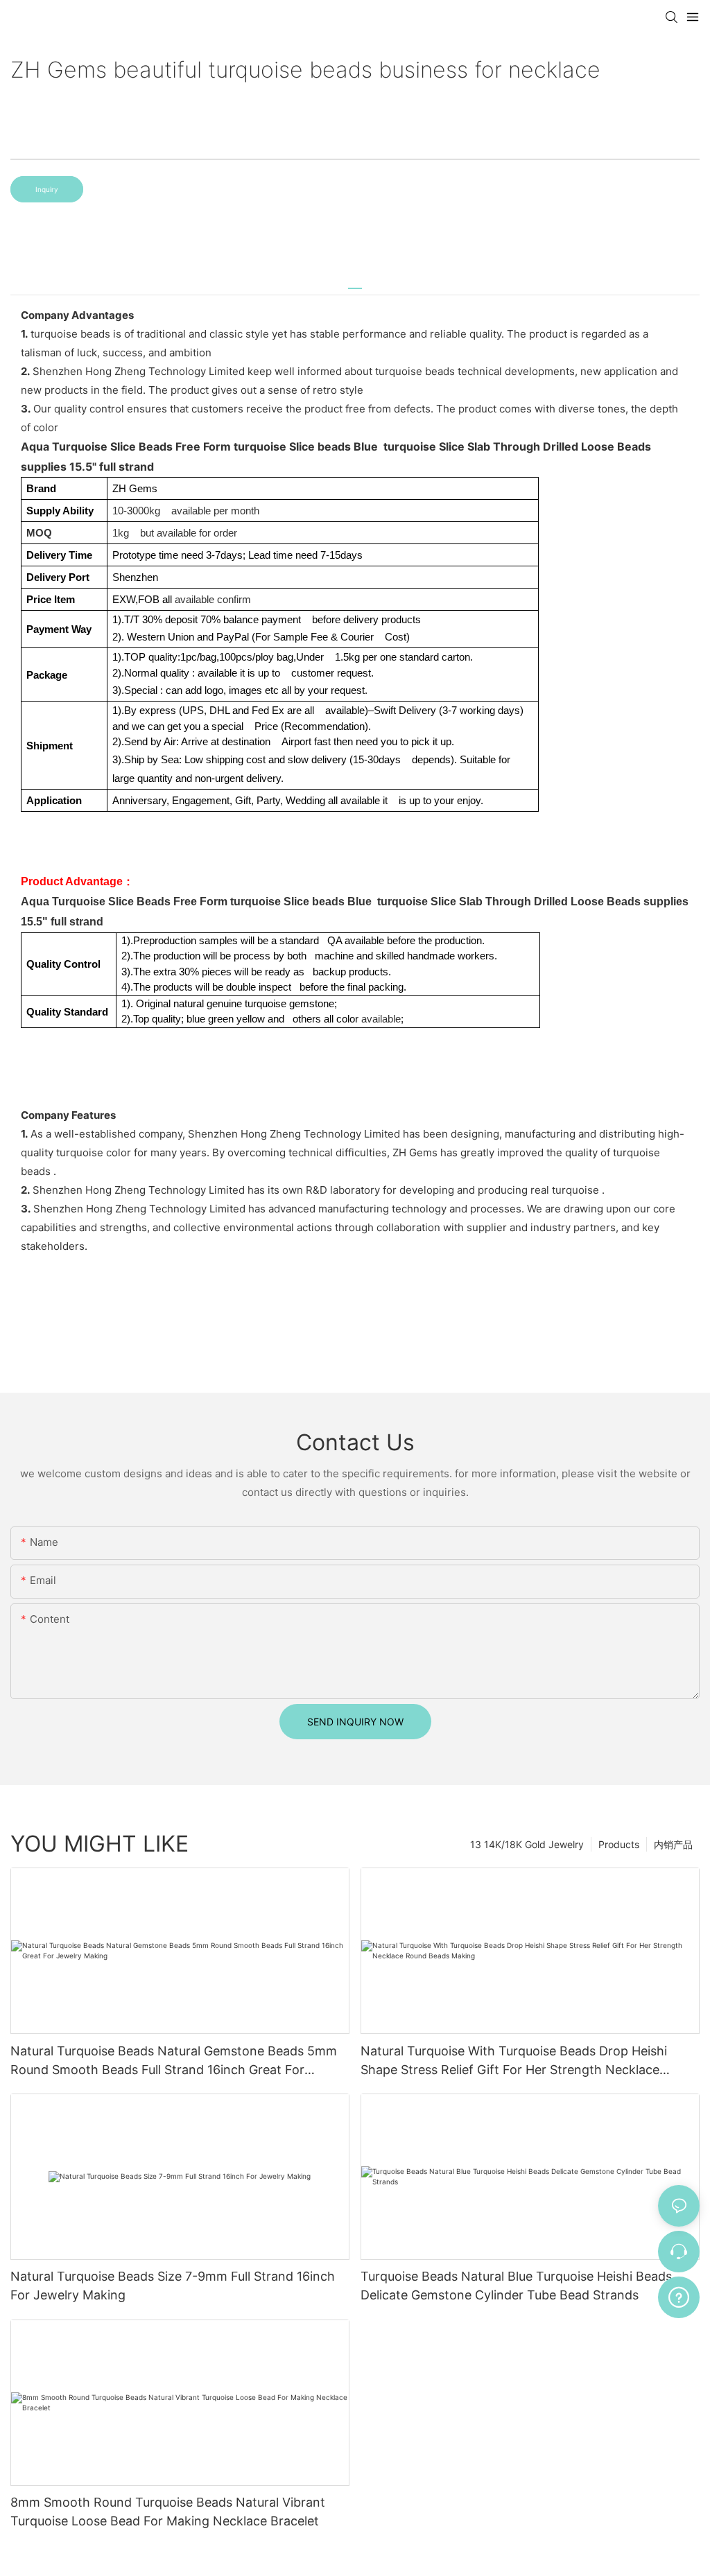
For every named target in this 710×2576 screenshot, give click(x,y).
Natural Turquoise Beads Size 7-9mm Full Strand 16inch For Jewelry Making (173, 2286)
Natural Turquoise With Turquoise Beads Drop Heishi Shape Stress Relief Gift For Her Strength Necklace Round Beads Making (514, 2061)
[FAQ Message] (679, 2295)
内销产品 (673, 1844)
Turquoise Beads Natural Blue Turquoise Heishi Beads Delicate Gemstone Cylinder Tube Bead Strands (516, 2286)
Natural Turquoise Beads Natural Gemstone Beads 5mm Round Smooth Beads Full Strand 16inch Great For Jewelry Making (174, 2061)
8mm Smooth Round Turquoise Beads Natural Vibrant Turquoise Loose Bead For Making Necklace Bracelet (168, 2512)
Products (619, 1844)
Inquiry (47, 189)
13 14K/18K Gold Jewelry (527, 1844)
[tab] (355, 283)
